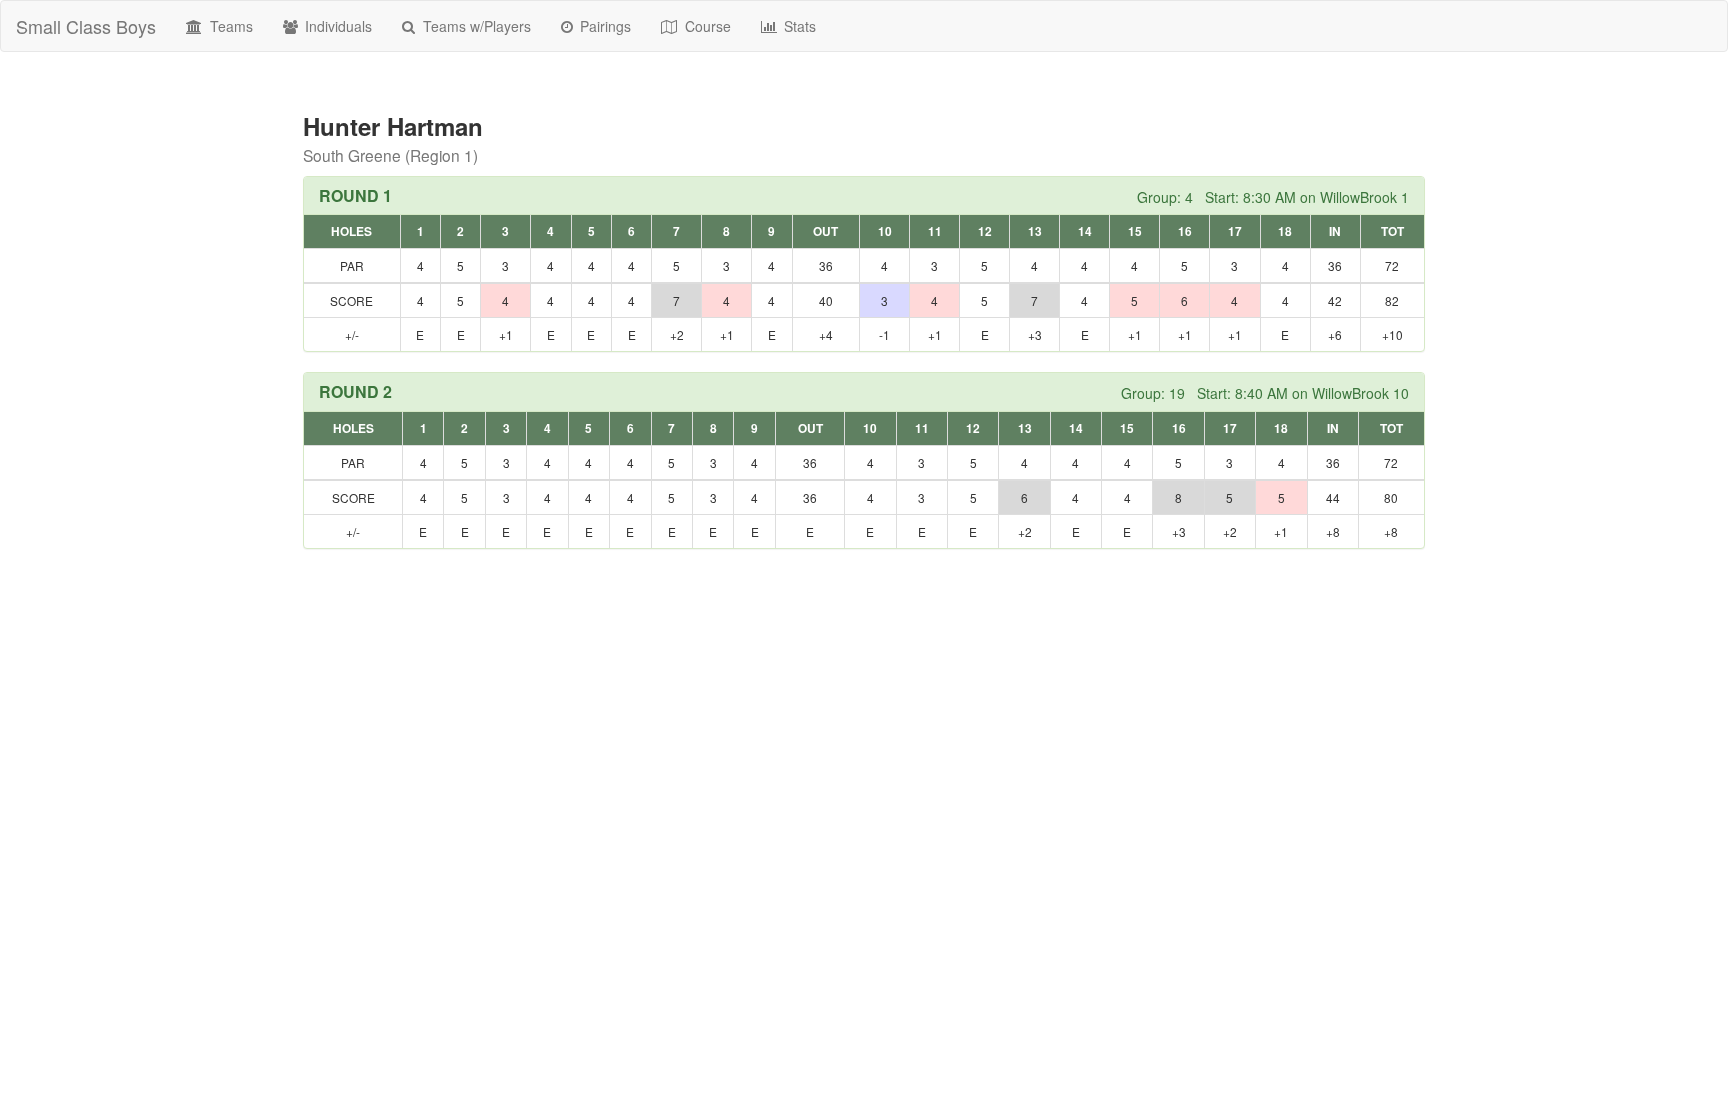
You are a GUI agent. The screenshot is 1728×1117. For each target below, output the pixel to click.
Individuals (336, 26)
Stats (798, 26)
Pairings (603, 26)
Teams (229, 26)
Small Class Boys (86, 26)
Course (706, 26)
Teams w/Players (475, 26)
